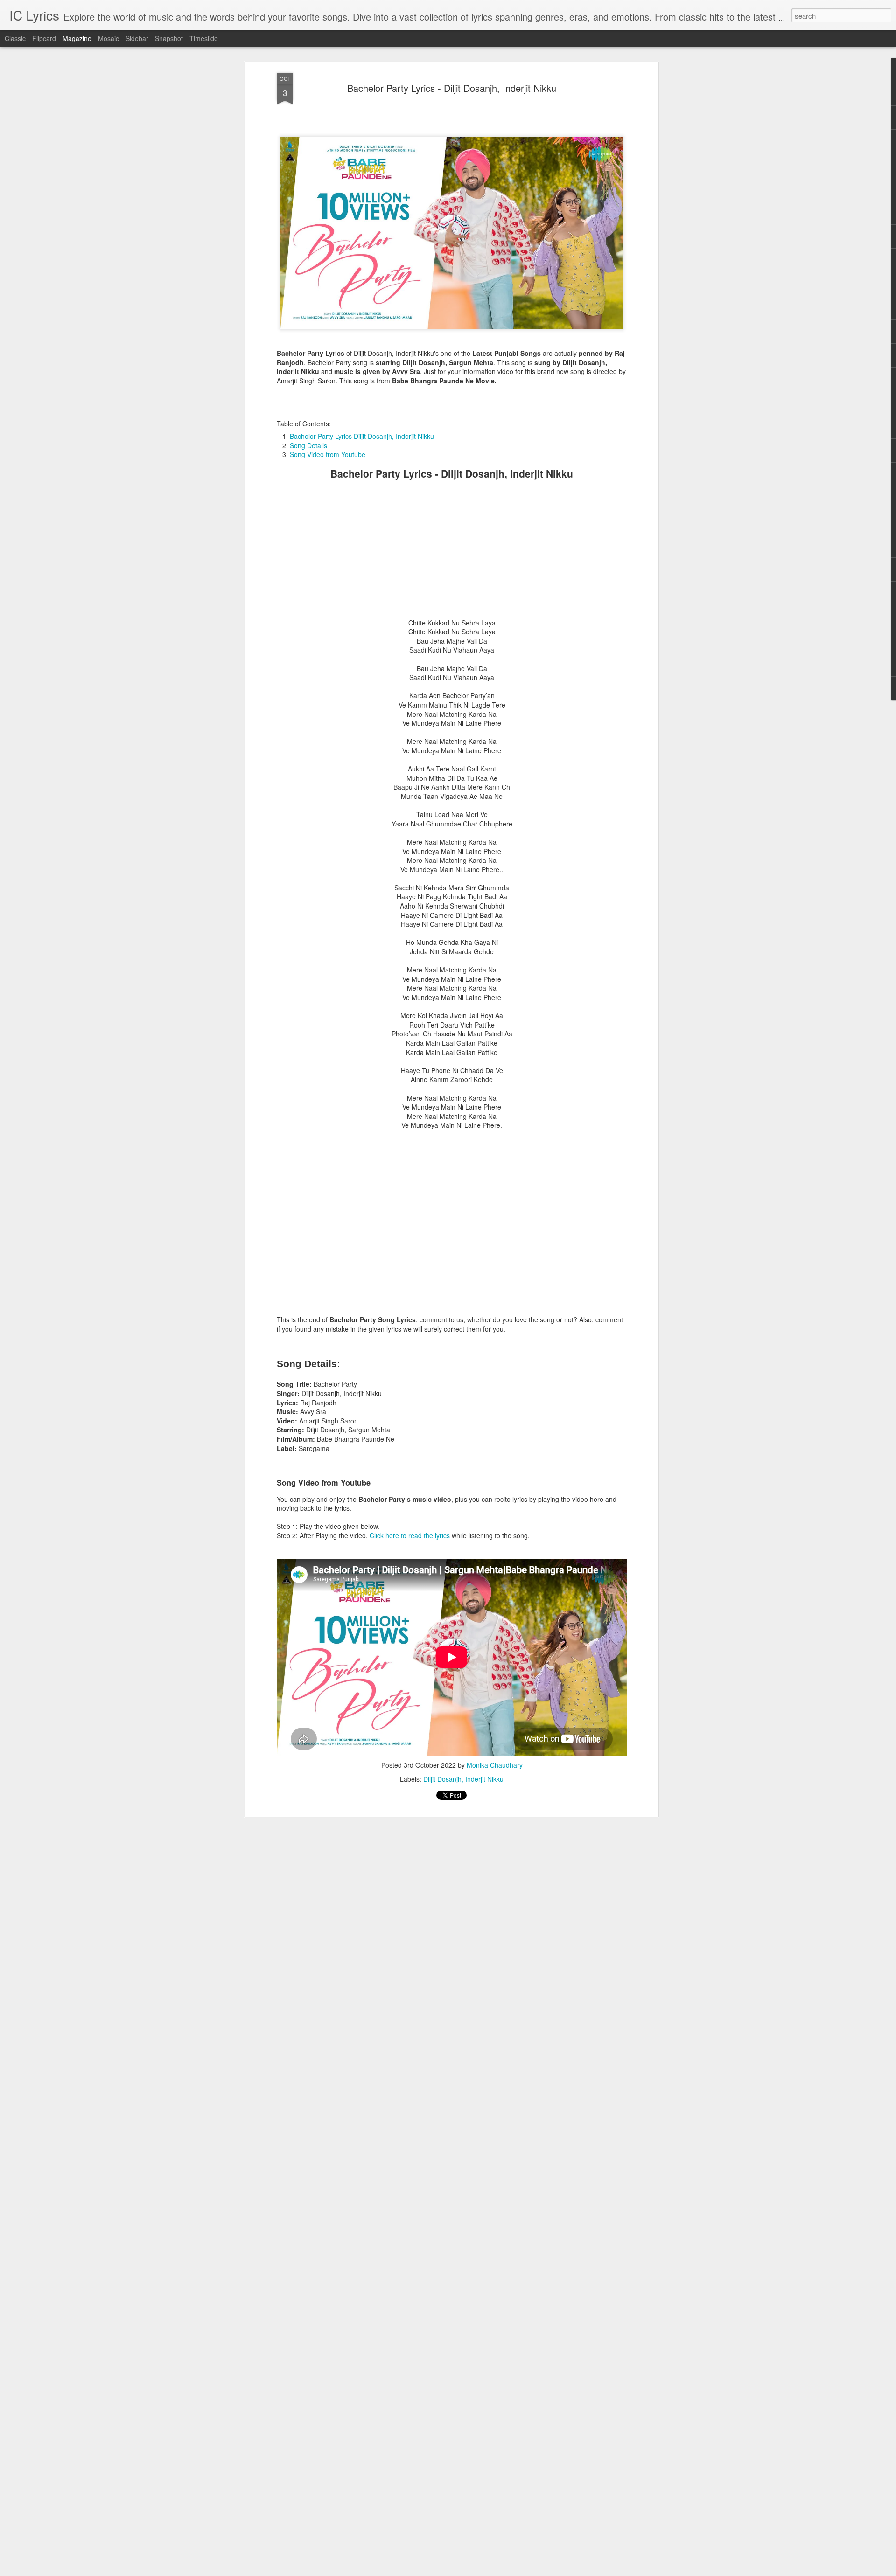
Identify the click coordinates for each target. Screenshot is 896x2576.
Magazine (77, 38)
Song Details (308, 445)
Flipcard (44, 38)
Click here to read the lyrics (410, 1535)
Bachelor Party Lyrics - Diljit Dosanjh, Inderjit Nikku (452, 88)
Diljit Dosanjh (442, 1779)
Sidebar (137, 38)
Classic (15, 38)
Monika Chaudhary (495, 1765)
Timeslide (204, 38)
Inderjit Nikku (484, 1779)
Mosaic (108, 38)
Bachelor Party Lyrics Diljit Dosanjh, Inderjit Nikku (362, 436)
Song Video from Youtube (328, 454)
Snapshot (169, 38)
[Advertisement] (452, 553)
